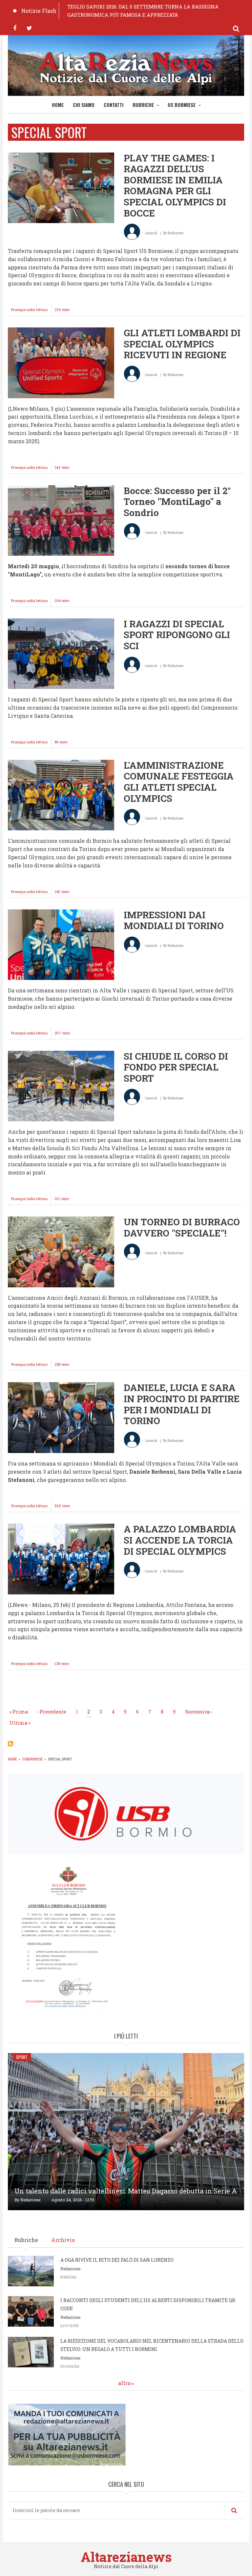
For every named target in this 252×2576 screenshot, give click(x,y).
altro (124, 2383)
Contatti (114, 105)
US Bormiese (182, 105)
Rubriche (143, 105)
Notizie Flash (39, 11)
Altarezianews (126, 2557)
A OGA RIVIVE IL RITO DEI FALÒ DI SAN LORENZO (117, 2260)
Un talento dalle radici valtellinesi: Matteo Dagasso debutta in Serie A (126, 2191)
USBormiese (32, 1759)
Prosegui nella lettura (31, 311)
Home (58, 105)
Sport (22, 2057)
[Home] (126, 67)
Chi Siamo (84, 105)
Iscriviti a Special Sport (10, 1744)
